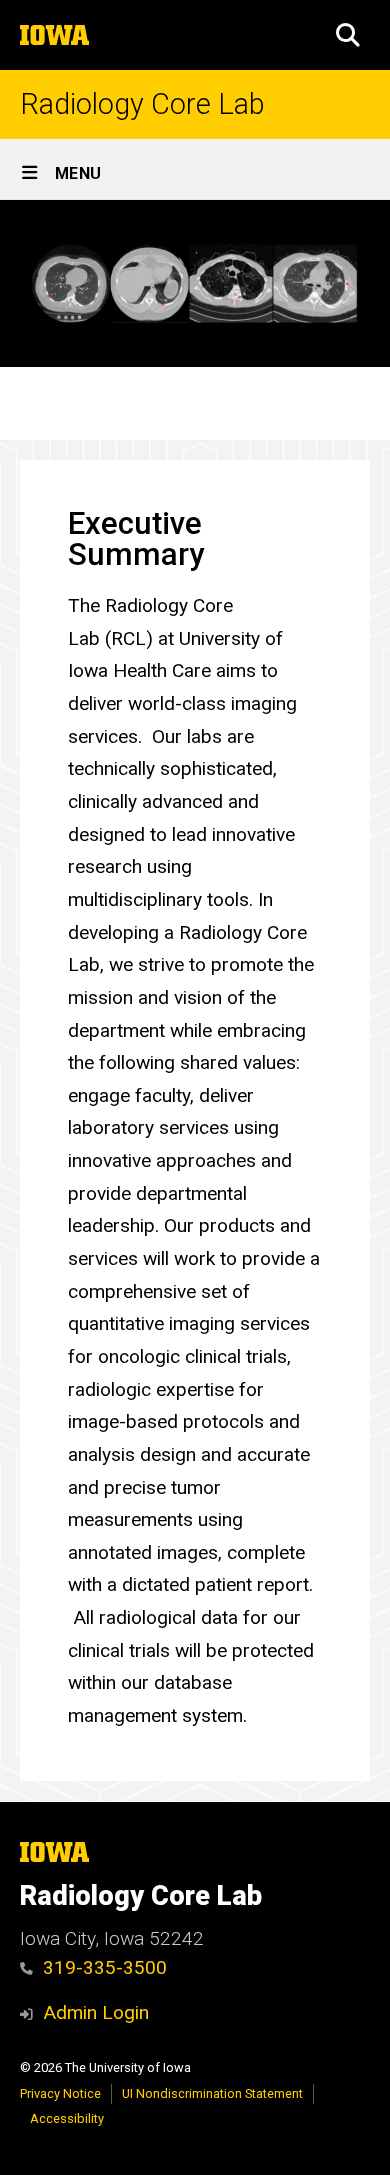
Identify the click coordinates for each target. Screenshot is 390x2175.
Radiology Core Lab (142, 104)
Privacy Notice (60, 2093)
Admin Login (96, 2012)
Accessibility (67, 2118)
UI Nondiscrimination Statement (212, 2093)
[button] (348, 35)
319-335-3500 (105, 1967)
